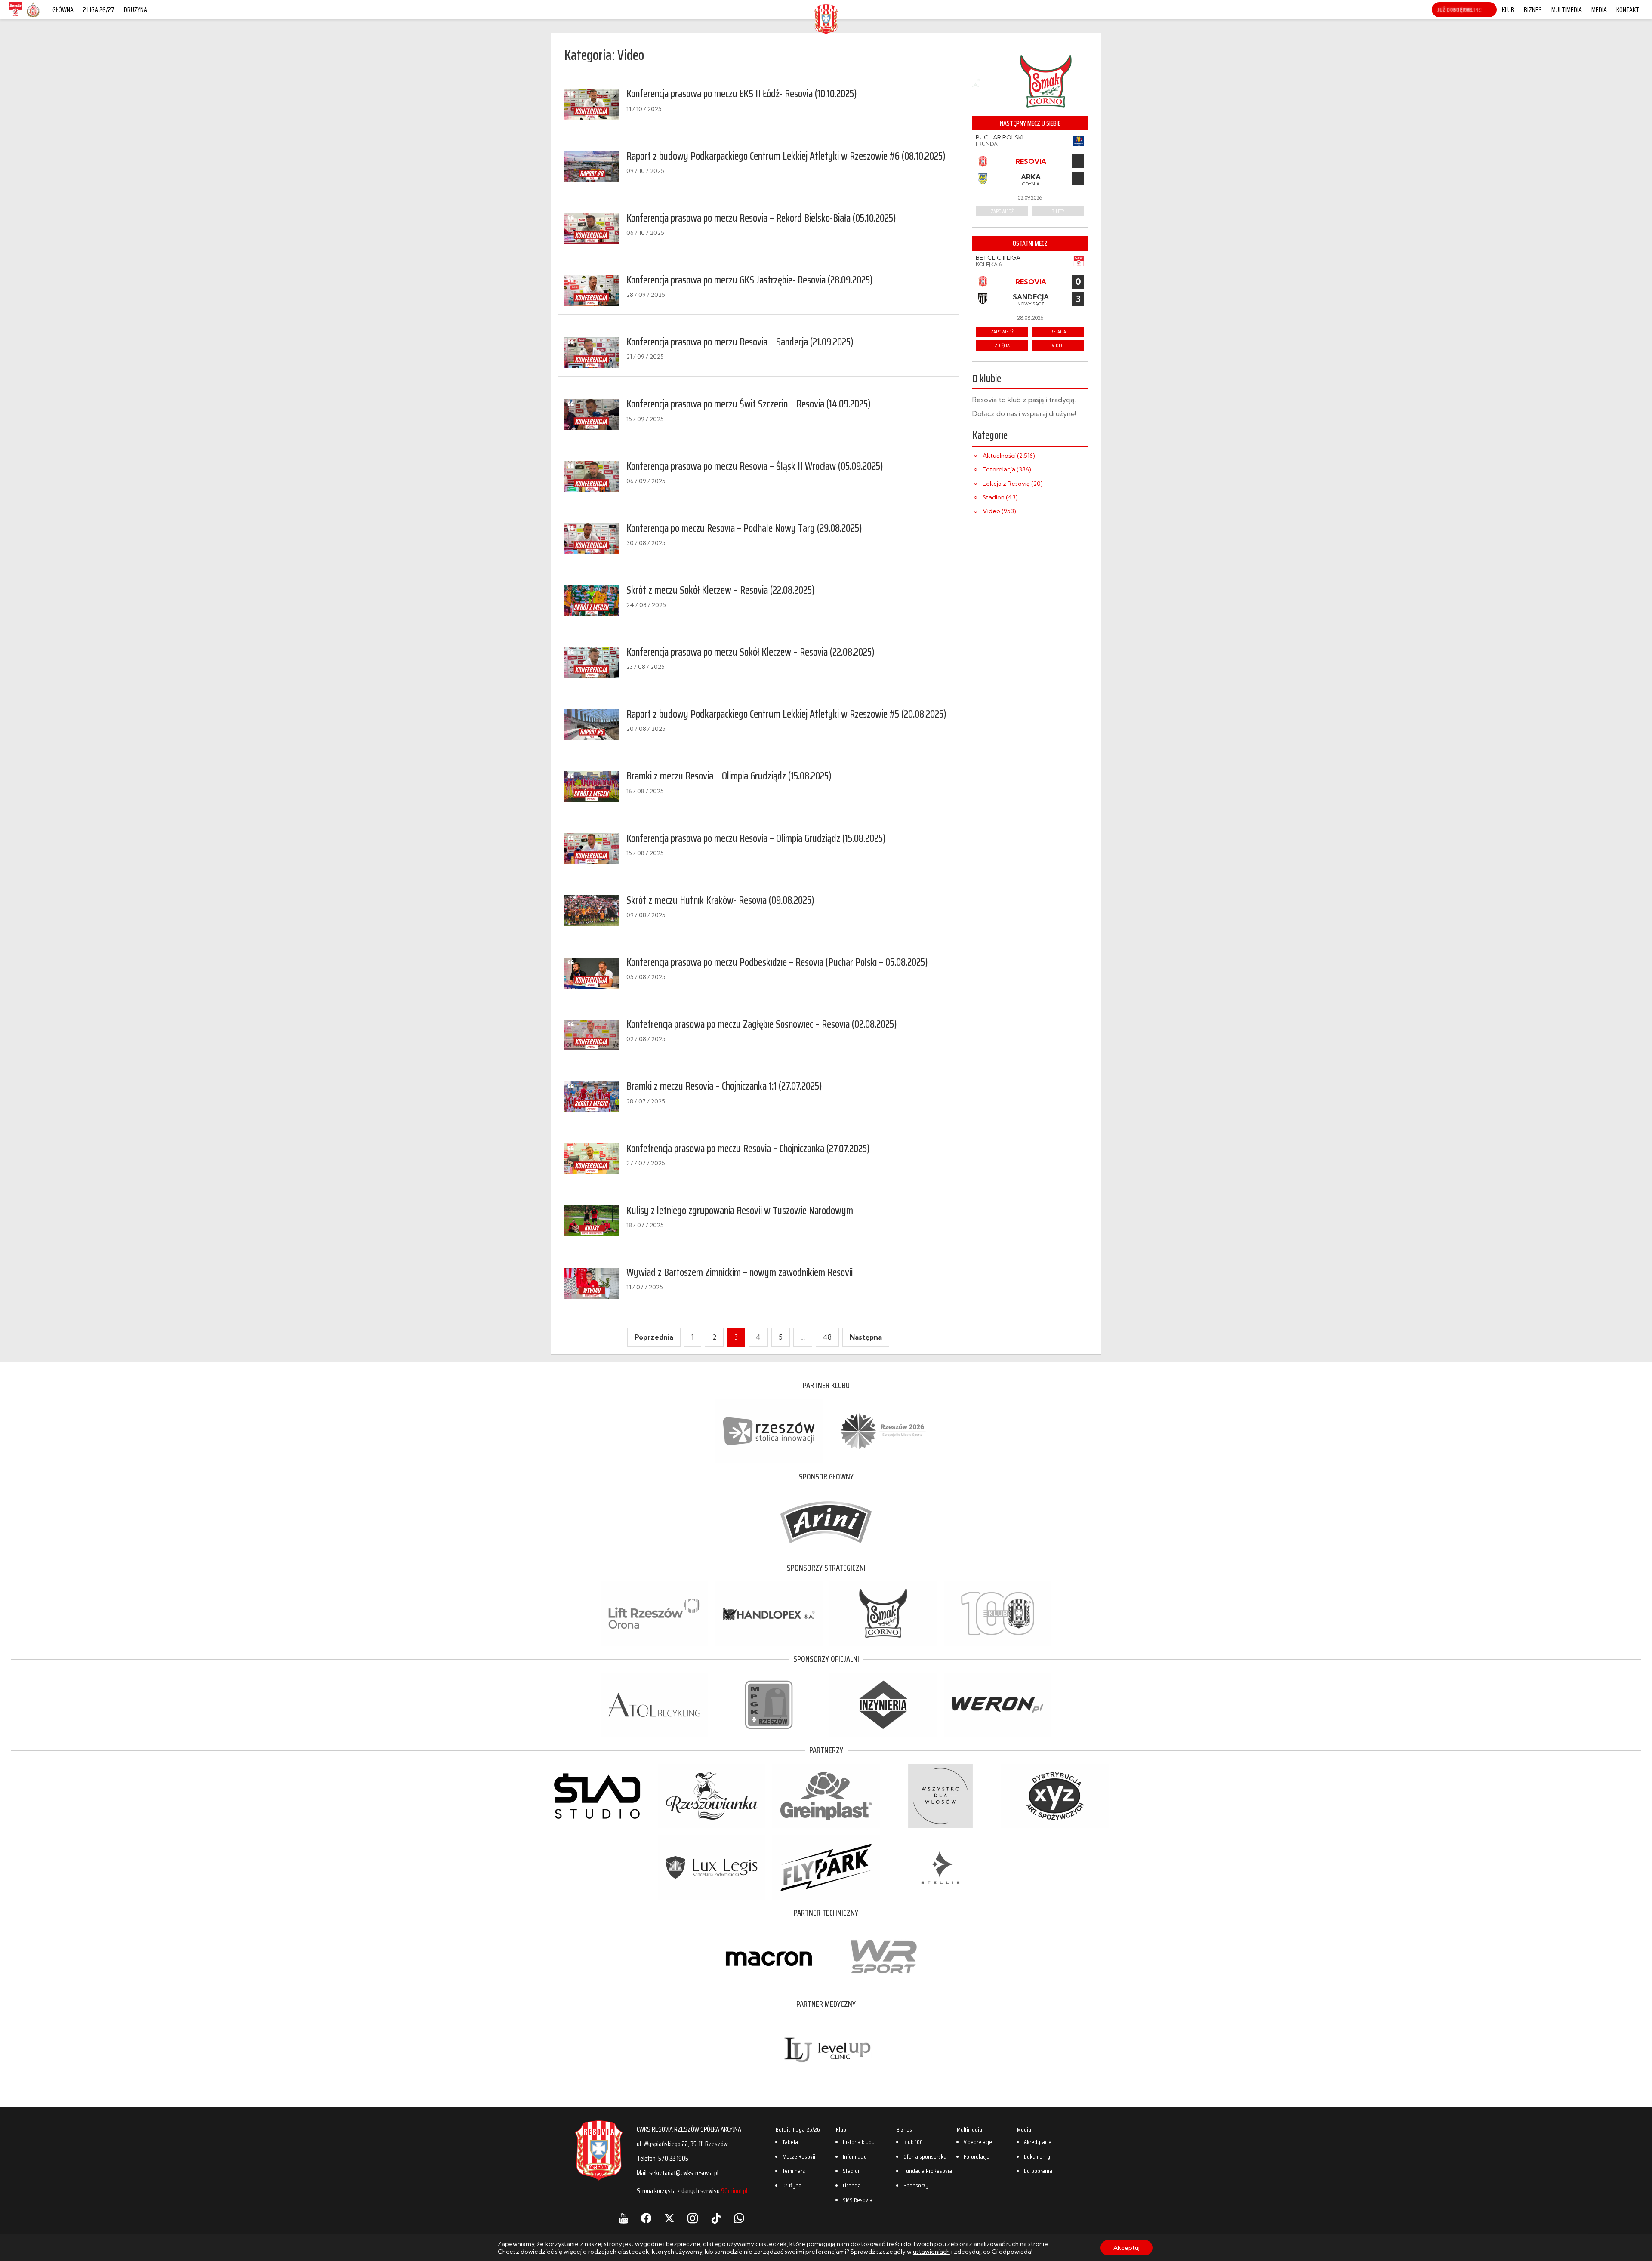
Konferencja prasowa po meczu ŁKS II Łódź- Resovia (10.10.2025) (742, 94)
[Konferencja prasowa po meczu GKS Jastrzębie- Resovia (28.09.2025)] (592, 291)
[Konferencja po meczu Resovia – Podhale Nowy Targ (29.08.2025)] (592, 539)
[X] (669, 2218)
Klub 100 (913, 2142)
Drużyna (136, 10)
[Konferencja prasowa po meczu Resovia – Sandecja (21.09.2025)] (592, 353)
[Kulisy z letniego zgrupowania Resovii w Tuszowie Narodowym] (592, 1221)
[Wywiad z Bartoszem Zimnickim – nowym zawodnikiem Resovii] (592, 1283)
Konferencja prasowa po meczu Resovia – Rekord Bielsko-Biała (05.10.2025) (761, 218)
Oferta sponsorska (925, 2156)
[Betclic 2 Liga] (15, 17)
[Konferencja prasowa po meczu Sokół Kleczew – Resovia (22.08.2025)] (592, 663)
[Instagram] (693, 2218)
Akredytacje (1038, 2142)
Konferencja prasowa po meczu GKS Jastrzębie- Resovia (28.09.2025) (750, 280)
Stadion (852, 2171)
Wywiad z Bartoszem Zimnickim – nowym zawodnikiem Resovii (740, 1272)
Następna (866, 1337)
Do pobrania (1038, 2171)
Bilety (1058, 211)
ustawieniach (931, 2252)
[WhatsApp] (739, 2218)
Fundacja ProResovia (928, 2171)
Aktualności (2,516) (1009, 456)
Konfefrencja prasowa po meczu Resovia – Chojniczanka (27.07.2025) (748, 1149)
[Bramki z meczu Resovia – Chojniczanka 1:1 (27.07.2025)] (592, 1097)
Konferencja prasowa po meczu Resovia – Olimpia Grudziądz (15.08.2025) (756, 838)
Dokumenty (1037, 2156)
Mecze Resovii (799, 2156)
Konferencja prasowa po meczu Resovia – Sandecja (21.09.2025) (740, 342)
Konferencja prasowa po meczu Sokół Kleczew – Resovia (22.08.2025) (750, 652)
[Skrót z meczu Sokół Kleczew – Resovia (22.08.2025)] (592, 601)
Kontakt (1628, 10)
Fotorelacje (977, 2156)
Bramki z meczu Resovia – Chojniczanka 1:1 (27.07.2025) (724, 1086)
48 (827, 1337)
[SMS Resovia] (33, 17)
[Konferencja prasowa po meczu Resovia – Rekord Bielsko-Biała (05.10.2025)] (592, 228)
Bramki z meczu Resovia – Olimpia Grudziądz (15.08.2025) (729, 776)
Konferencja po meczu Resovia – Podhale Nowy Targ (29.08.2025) (744, 528)
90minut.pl (734, 2191)
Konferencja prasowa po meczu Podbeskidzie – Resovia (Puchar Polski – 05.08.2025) (777, 962)
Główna (63, 10)
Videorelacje (978, 2142)
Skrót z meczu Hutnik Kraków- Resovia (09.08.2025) (720, 900)
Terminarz (794, 2171)
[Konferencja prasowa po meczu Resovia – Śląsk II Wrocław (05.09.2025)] (592, 477)
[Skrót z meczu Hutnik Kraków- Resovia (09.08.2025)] (592, 911)
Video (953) (999, 511)
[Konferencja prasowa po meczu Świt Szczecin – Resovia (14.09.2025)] (592, 415)
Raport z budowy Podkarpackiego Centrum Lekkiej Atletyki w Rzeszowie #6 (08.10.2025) (786, 156)
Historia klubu (859, 2142)
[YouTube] (624, 2218)
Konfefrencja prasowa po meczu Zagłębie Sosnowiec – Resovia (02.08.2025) (762, 1024)
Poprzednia (654, 1337)
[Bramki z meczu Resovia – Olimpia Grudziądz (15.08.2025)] (592, 787)
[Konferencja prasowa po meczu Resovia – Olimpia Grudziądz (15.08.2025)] (592, 849)
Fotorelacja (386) (1007, 469)
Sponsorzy (916, 2185)
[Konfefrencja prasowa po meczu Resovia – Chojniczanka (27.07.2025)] (592, 1159)
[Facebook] (646, 2218)
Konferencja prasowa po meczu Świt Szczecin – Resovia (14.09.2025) (749, 404)
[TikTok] (716, 2218)
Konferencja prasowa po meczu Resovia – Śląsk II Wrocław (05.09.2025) (755, 466)
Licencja (852, 2185)
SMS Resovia (858, 2200)
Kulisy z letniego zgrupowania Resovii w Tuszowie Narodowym (740, 1211)
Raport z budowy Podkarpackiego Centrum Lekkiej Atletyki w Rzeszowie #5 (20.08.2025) (786, 714)
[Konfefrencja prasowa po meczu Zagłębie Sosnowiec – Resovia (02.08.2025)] (592, 1035)
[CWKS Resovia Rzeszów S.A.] (826, 32)
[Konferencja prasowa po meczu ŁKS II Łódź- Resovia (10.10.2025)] (592, 105)
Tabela (790, 2142)
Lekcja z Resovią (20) (1013, 484)
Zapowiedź (1002, 211)
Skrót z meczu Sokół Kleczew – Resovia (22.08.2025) (721, 590)
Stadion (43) (1000, 497)
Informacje (855, 2156)
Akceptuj (1127, 2248)
